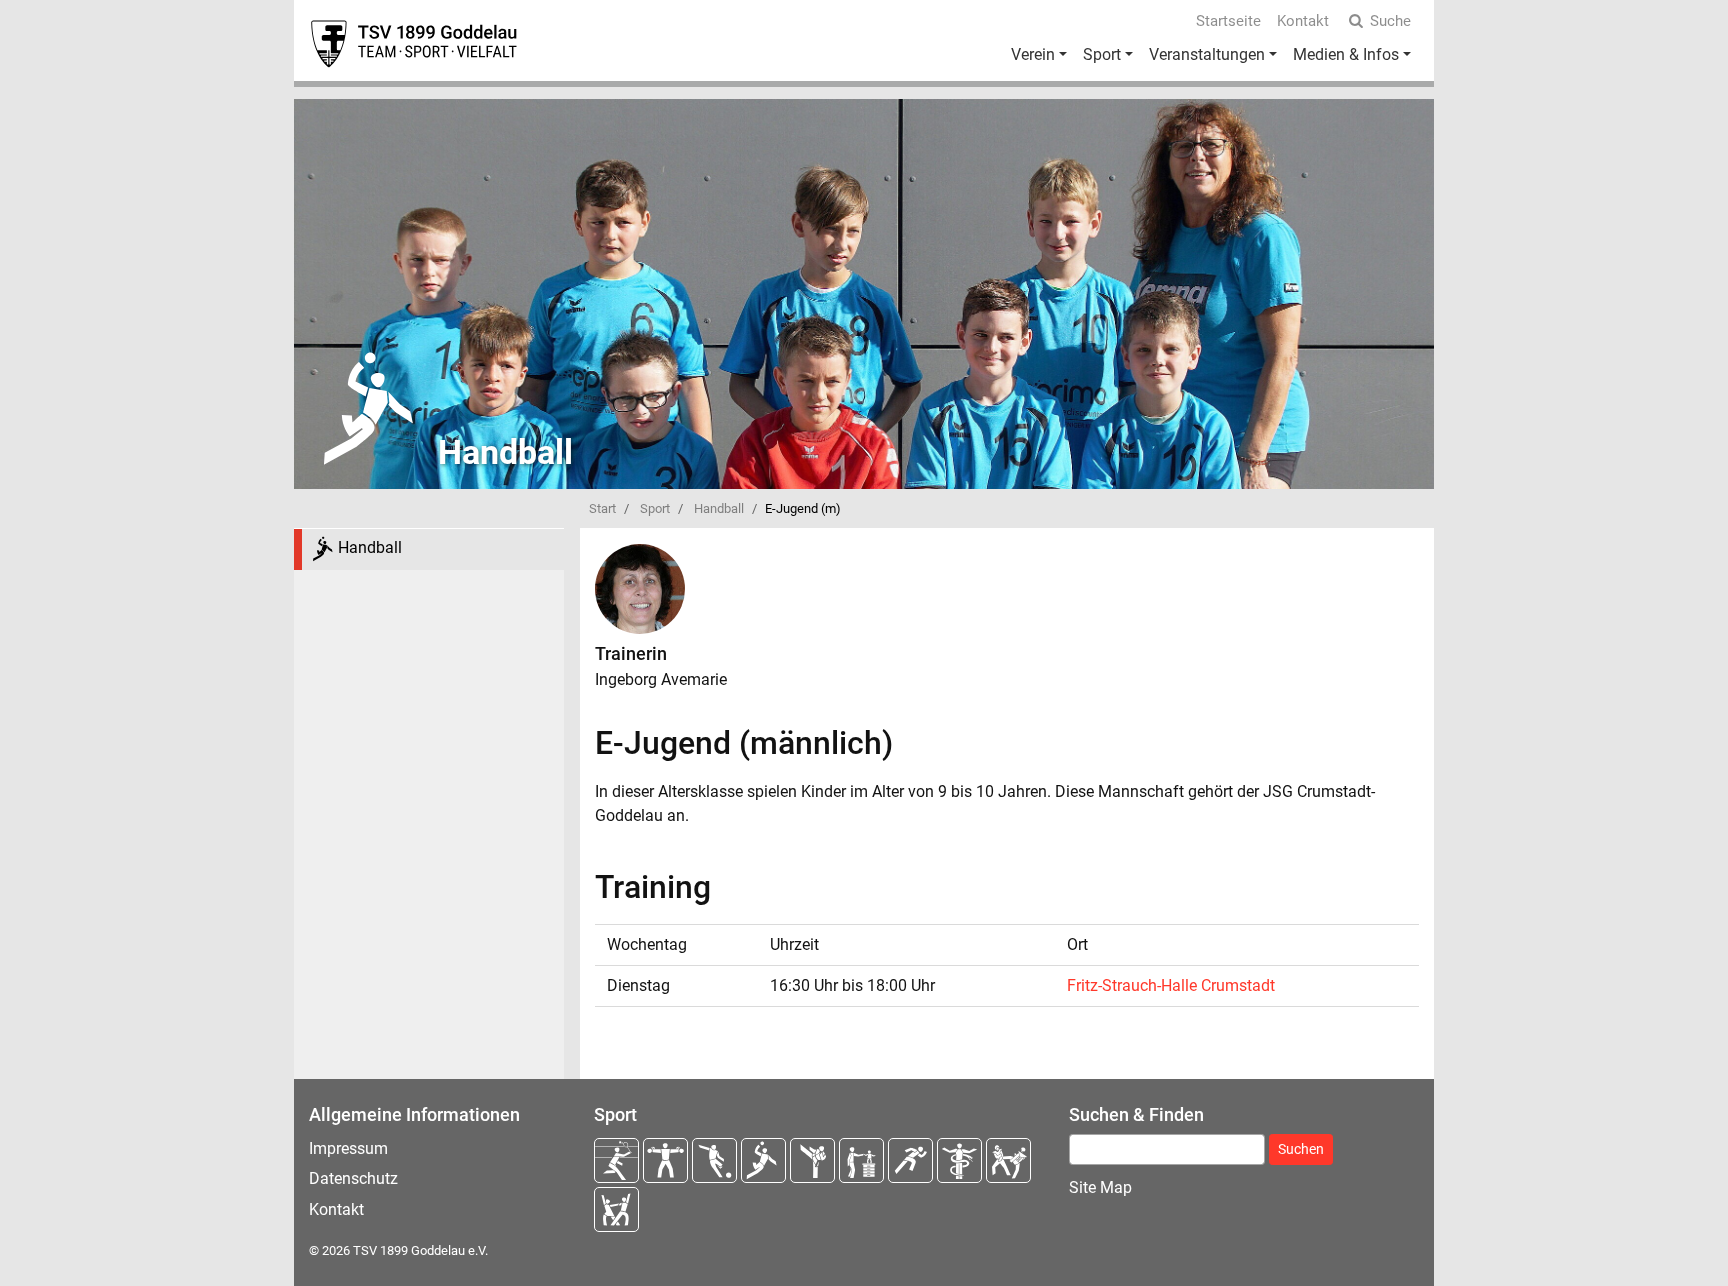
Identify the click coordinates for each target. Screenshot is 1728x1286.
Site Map (1100, 1187)
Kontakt (1303, 21)
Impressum (348, 1148)
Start (602, 508)
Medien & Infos (1346, 54)
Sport (1102, 54)
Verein (1033, 54)
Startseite (1228, 21)
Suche (1390, 21)
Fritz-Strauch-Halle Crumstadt (1171, 985)
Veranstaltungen (1207, 54)
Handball (719, 508)
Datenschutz (353, 1178)
